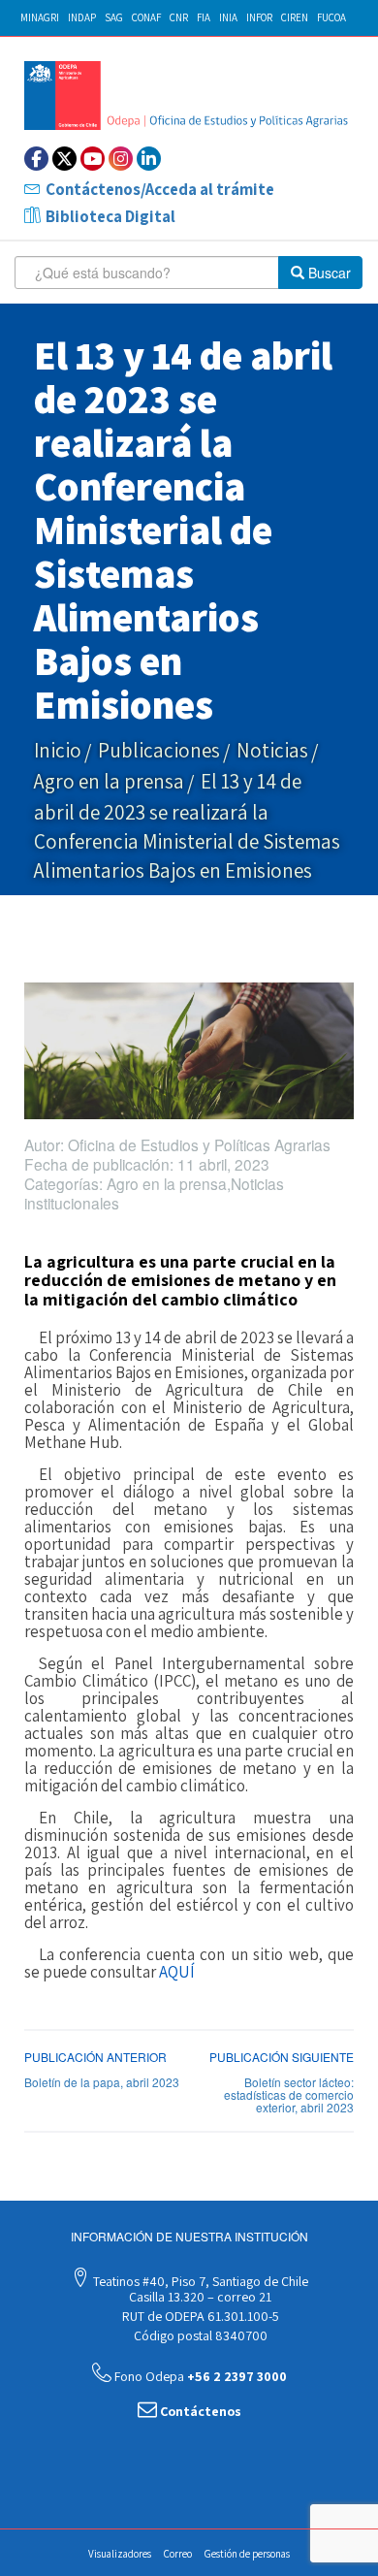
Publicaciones (159, 750)
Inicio (58, 750)
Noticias (272, 750)
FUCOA (331, 17)
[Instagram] (121, 159)
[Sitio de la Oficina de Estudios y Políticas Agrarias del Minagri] (189, 96)
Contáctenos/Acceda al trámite (160, 189)
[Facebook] (36, 159)
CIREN (295, 17)
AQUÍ (177, 1972)
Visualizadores (120, 2554)
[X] (64, 159)
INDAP (82, 17)
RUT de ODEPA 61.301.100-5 (199, 2316)
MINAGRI (40, 17)
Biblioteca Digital (110, 216)
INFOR (259, 17)
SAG (114, 17)
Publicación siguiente (282, 2057)
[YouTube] (93, 159)
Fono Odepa (199, 2376)
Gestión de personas (247, 2554)
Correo (178, 2554)
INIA (228, 17)
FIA (204, 17)
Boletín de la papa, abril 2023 (102, 2082)
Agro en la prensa (109, 781)
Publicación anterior (95, 2057)
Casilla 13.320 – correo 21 (199, 2297)
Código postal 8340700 (199, 2335)
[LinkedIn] (149, 159)
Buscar (328, 273)
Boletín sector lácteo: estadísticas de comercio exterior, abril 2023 (289, 2094)
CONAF (146, 17)
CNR (179, 17)
